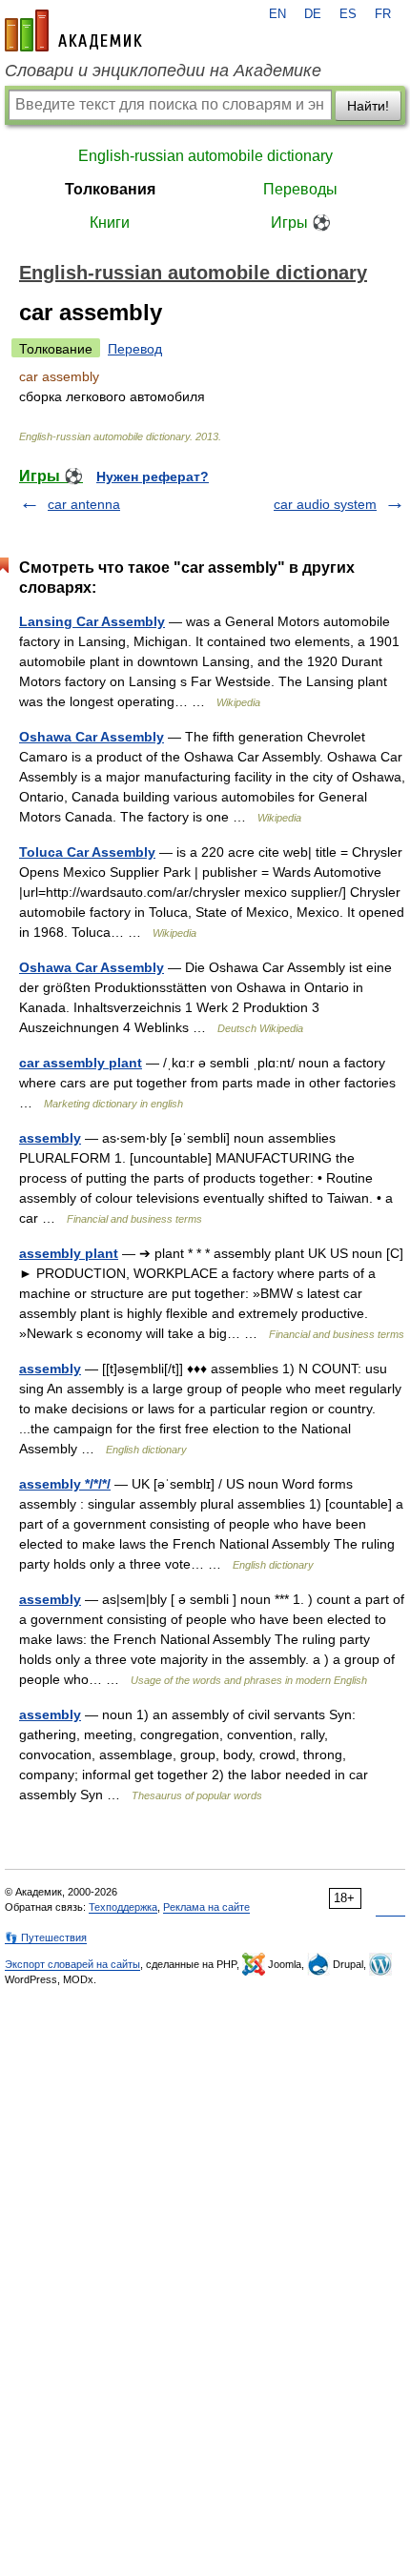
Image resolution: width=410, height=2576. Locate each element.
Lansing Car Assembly (92, 621)
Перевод (135, 349)
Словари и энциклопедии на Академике (163, 71)
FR (383, 14)
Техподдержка (123, 1907)
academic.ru (73, 30)
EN (277, 14)
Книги (110, 223)
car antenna (84, 504)
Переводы (300, 189)
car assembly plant (81, 1063)
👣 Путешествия (46, 1937)
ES (348, 14)
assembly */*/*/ (65, 1484)
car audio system (325, 504)
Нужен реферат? (153, 477)
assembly (50, 1138)
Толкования (110, 189)
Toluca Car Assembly (87, 852)
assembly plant (69, 1253)
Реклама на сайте (206, 1907)
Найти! (368, 106)
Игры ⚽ (301, 223)
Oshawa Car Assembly (92, 737)
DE (313, 14)
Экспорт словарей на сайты (72, 1964)
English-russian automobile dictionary (205, 156)
